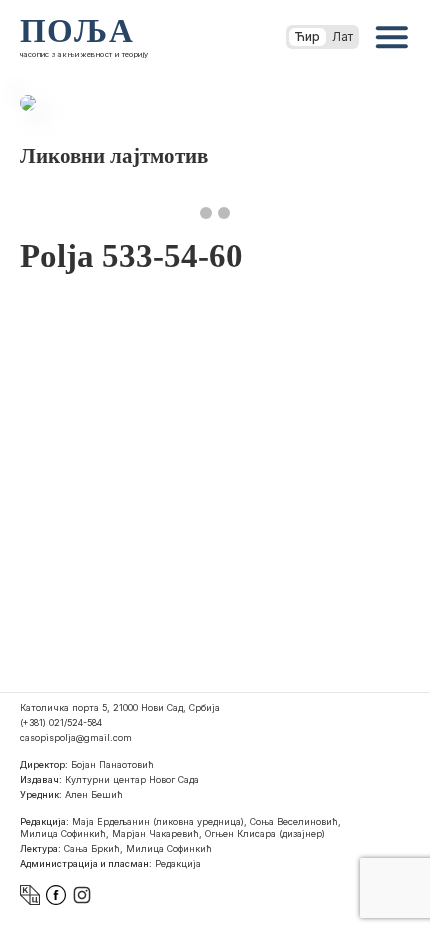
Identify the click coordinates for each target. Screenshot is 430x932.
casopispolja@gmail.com (76, 737)
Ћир (307, 36)
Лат (342, 36)
